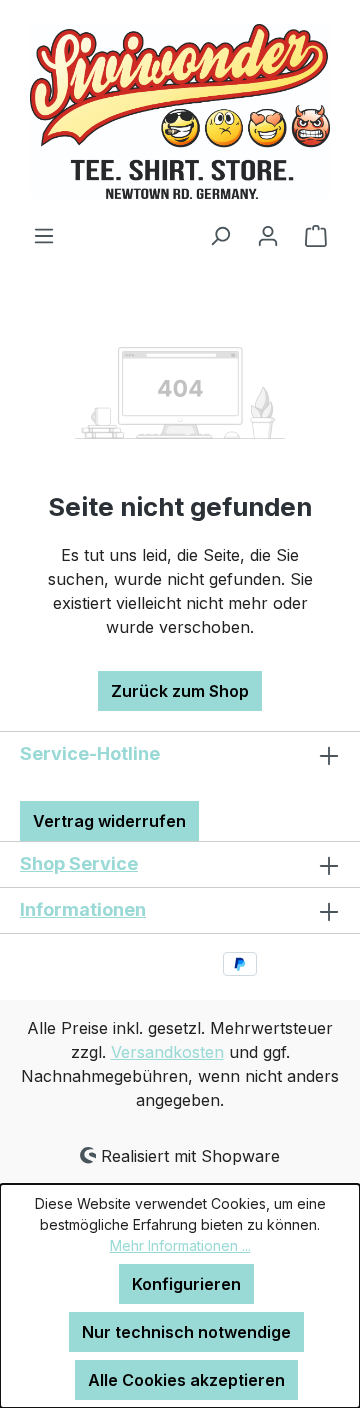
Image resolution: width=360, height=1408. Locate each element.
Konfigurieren (186, 1284)
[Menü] (44, 235)
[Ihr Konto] (268, 235)
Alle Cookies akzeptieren (186, 1380)
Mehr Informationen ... (180, 1245)
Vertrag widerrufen (109, 821)
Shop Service (79, 863)
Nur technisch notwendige (186, 1332)
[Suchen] (220, 235)
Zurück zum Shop (180, 691)
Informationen (83, 909)
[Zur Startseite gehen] (180, 111)
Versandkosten (167, 1052)
